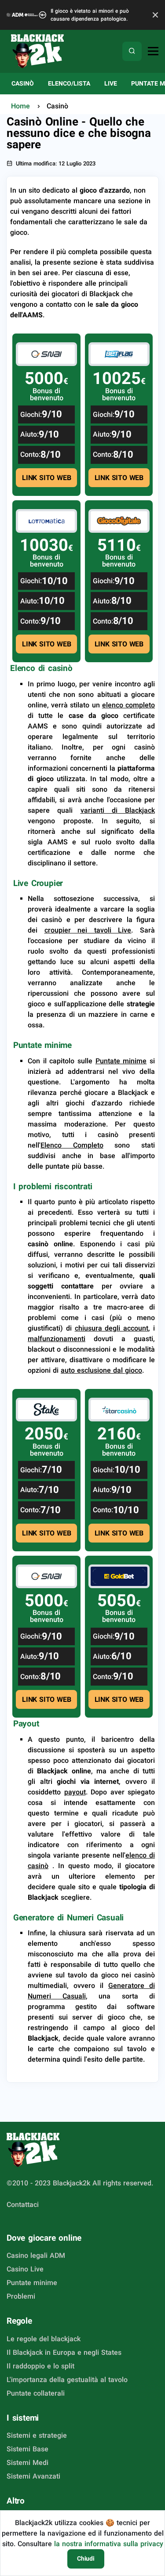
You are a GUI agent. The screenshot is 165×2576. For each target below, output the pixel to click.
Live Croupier (38, 883)
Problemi (21, 2296)
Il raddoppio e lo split (40, 2366)
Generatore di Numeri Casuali (68, 1918)
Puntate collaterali (36, 2393)
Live (111, 83)
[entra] (46, 354)
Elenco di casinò (41, 668)
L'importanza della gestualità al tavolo (67, 2380)
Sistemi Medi (27, 2463)
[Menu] (153, 52)
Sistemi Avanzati (33, 2476)
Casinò (23, 83)
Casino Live (25, 2269)
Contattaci (23, 2205)
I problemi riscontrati (53, 1186)
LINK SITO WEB (46, 478)
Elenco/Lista (69, 83)
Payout (26, 1724)
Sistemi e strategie (37, 2435)
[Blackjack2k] (37, 51)
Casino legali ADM (36, 2255)
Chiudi (86, 2558)
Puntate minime (42, 1045)
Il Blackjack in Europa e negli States (64, 2352)
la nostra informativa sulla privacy (109, 2544)
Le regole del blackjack (44, 2339)
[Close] (153, 15)
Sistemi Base (27, 2449)
